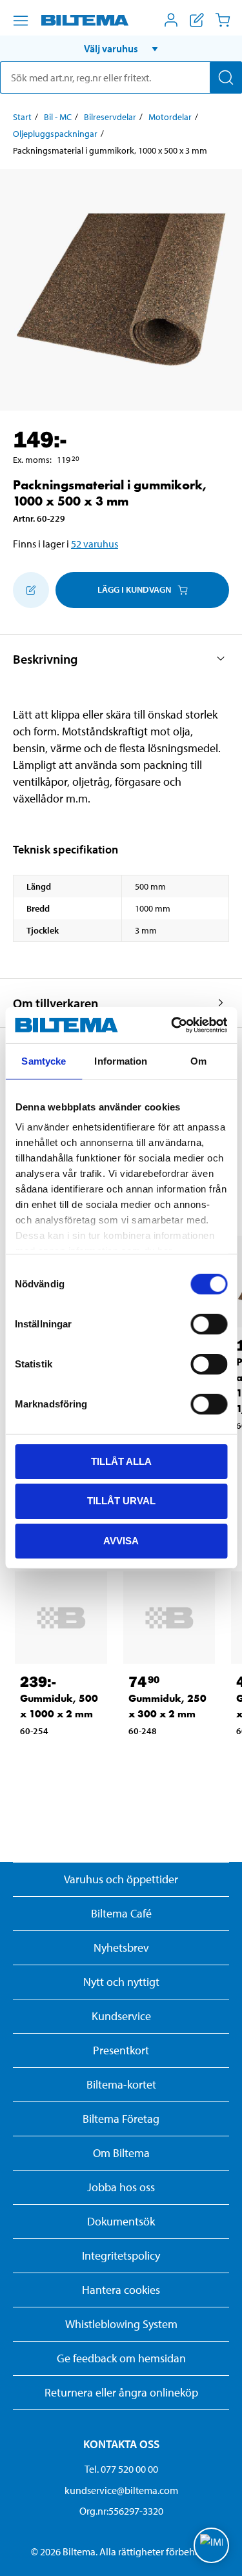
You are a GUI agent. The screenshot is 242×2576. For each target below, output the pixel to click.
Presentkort (121, 2050)
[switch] (209, 1324)
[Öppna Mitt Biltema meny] (171, 20)
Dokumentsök (121, 2221)
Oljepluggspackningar (55, 134)
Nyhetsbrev (121, 1947)
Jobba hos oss (121, 2187)
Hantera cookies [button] (121, 2290)
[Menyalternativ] (21, 21)
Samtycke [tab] (44, 1060)
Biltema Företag (121, 2119)
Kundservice (121, 2016)
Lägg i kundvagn (134, 589)
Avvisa (121, 1541)
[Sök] (226, 77)
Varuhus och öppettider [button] (121, 1879)
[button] (121, 48)
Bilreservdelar (110, 117)
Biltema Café (121, 1913)
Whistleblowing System (121, 2324)
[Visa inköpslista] (197, 20)
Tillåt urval (121, 1501)
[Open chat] (211, 2545)
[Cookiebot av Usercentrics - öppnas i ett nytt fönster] (172, 1025)
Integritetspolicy (121, 2255)
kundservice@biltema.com (121, 2490)
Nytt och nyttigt (121, 1982)
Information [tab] (121, 1060)
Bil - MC (58, 117)
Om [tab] (198, 1060)
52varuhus (95, 544)
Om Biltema (121, 2153)
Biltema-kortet (121, 2084)
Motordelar (170, 117)
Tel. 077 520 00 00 (121, 2469)
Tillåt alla (121, 1461)
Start (22, 117)
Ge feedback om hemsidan (121, 2358)
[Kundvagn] (223, 20)
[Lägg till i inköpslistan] (31, 590)
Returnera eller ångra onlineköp (121, 2392)
